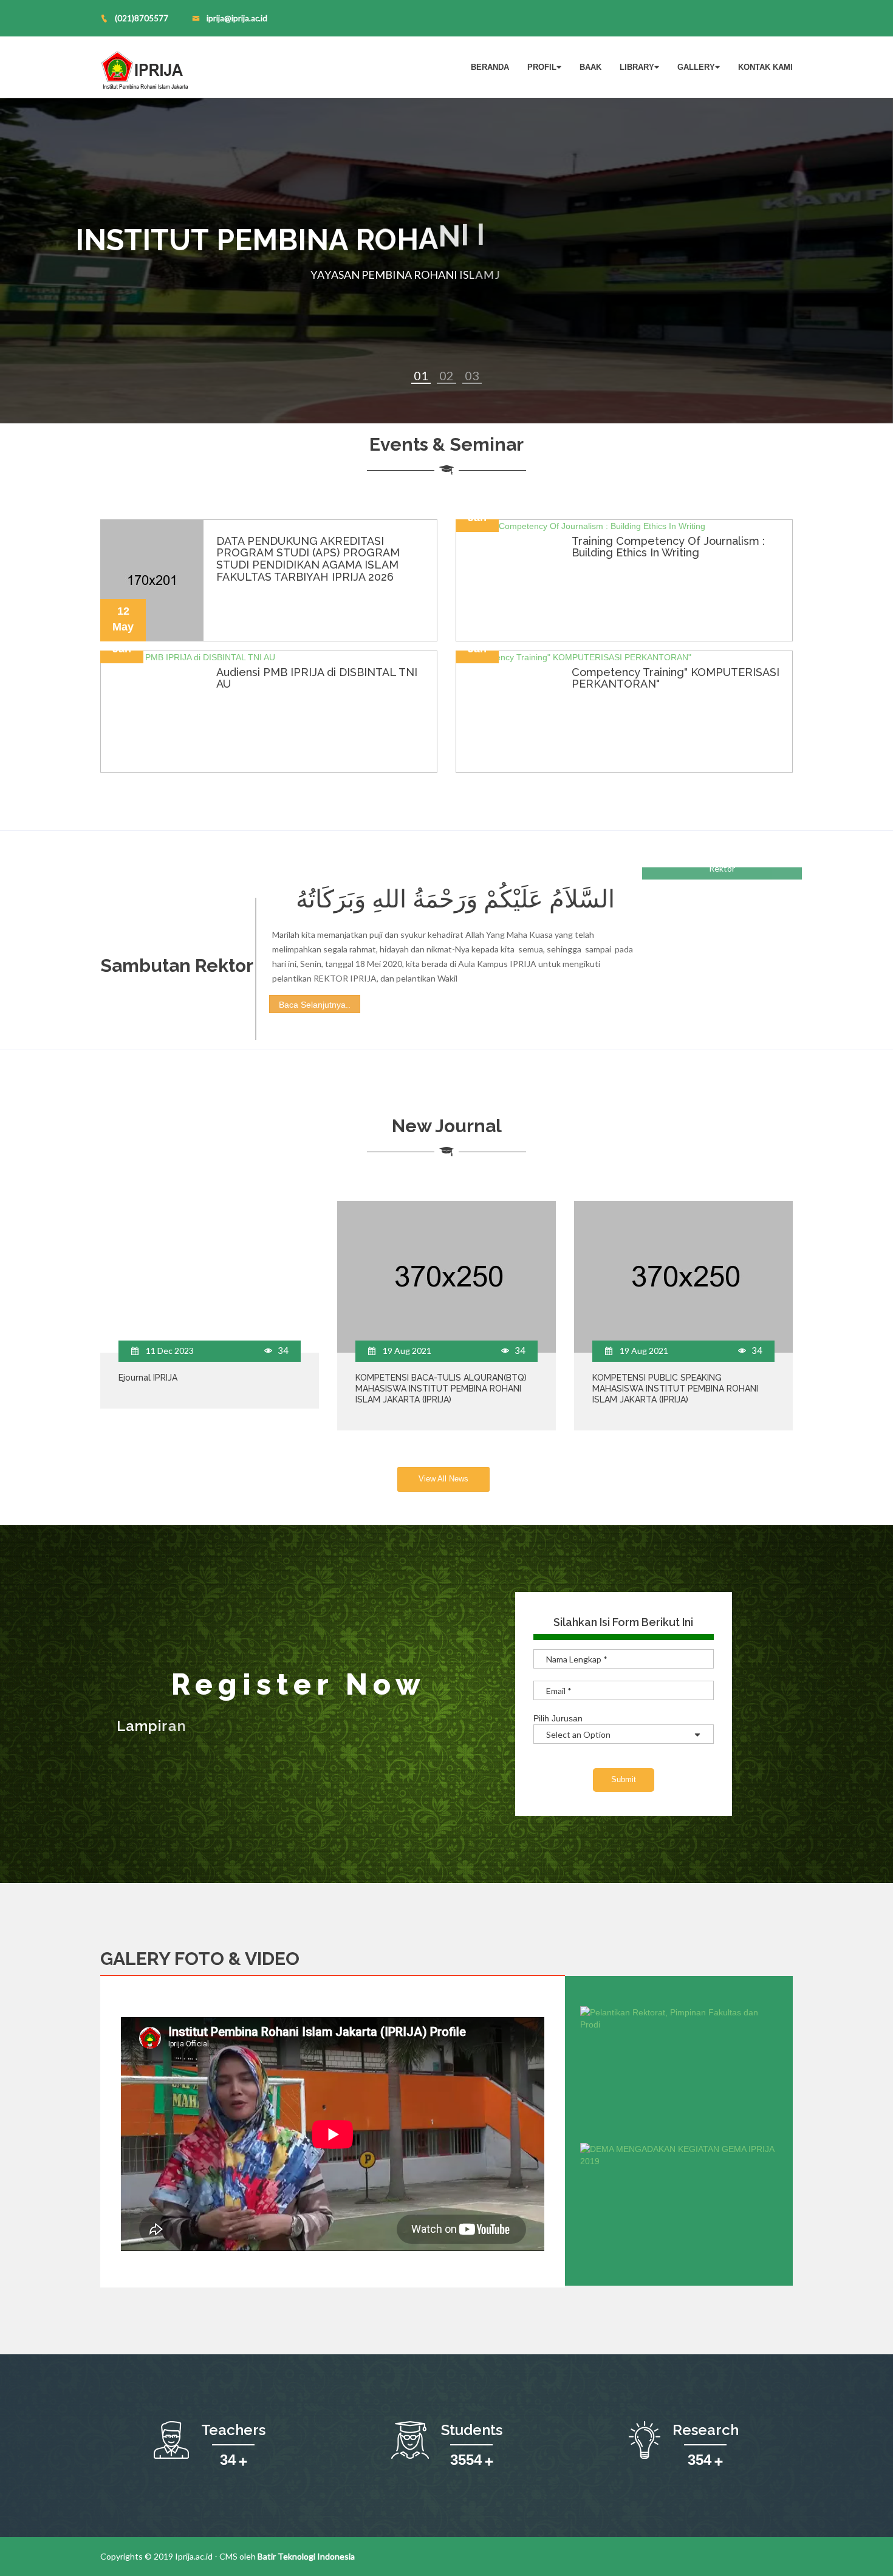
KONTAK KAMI (765, 67)
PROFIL (542, 67)
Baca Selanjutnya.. (315, 1005)
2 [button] (450, 375)
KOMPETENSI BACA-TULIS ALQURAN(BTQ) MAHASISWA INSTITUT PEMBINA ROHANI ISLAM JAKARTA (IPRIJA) (441, 1389)
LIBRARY (637, 67)
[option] (446, 261)
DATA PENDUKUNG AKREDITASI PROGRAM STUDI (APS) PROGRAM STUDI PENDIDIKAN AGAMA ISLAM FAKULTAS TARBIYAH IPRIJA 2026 (308, 559)
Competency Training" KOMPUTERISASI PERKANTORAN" (676, 678)
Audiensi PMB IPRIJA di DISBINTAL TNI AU (317, 678)
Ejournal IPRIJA (148, 1378)
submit (624, 1779)
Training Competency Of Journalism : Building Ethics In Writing (668, 547)
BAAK (590, 67)
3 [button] (476, 375)
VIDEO (272, 1959)
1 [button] (425, 375)
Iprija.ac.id (194, 2556)
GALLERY (696, 67)
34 (282, 1350)
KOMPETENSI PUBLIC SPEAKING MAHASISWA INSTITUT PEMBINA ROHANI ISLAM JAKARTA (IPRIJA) (675, 1389)
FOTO (199, 1959)
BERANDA (490, 67)
